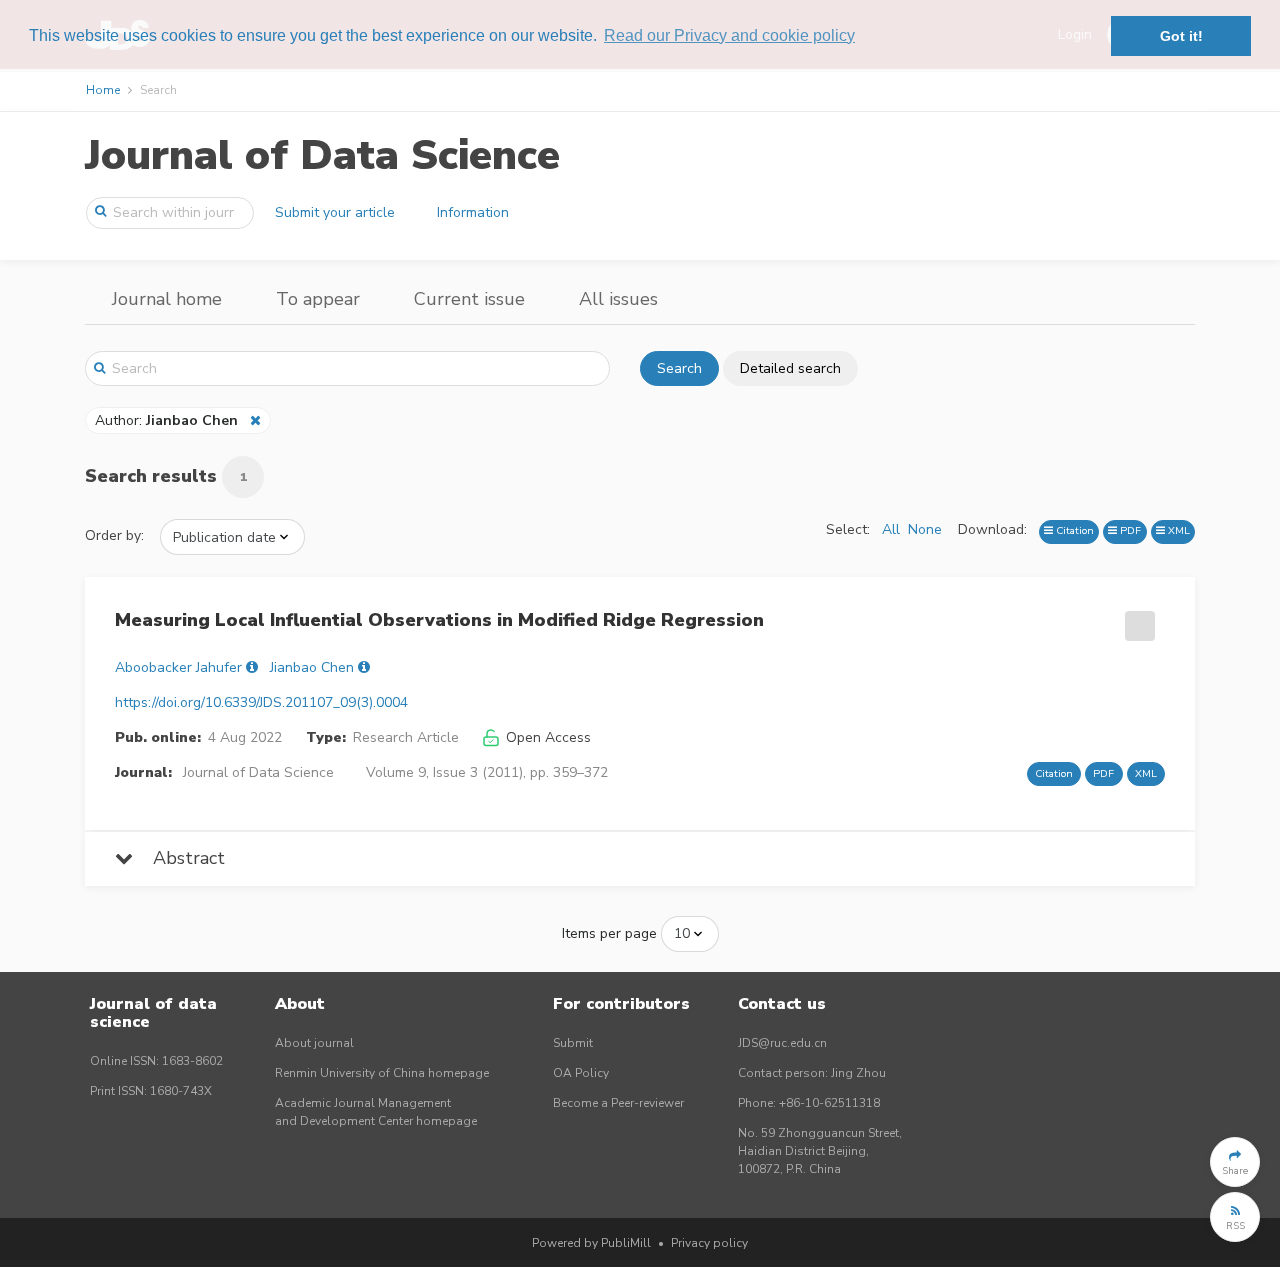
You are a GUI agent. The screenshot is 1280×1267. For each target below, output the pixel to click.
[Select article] (1137, 619)
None (925, 529)
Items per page (609, 933)
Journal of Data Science (322, 155)
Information (473, 212)
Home (103, 90)
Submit (573, 1043)
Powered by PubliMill (591, 1243)
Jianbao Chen (312, 667)
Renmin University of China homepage (382, 1073)
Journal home (167, 299)
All (891, 529)
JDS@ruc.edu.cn (782, 1043)
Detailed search (790, 368)
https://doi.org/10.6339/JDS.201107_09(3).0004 (261, 702)
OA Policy (581, 1073)
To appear (318, 299)
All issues (618, 299)
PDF (1129, 530)
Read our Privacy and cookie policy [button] (729, 35)
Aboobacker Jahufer (178, 667)
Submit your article (335, 212)
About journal (314, 1043)
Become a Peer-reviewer (618, 1103)
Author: (166, 420)
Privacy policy (709, 1243)
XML (1177, 530)
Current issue (469, 299)
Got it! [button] (1181, 36)
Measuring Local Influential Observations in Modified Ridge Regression (439, 620)
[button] (1235, 1162)
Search (679, 368)
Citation (1073, 530)
